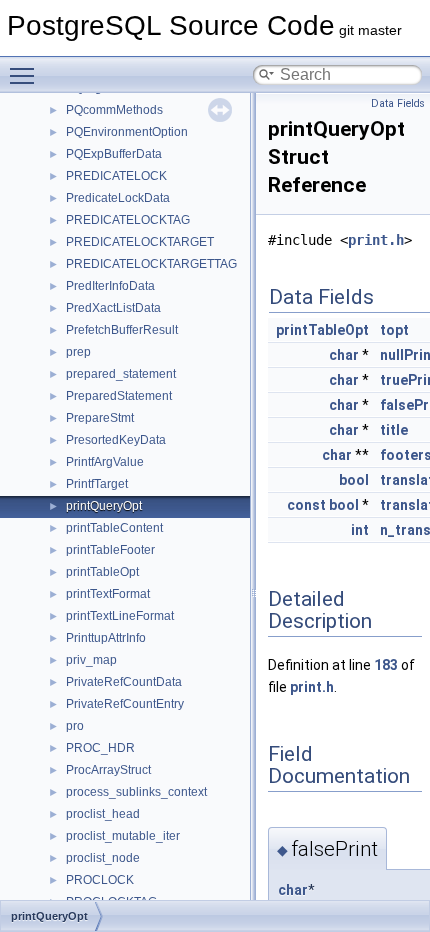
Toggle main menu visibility (26, 75)
